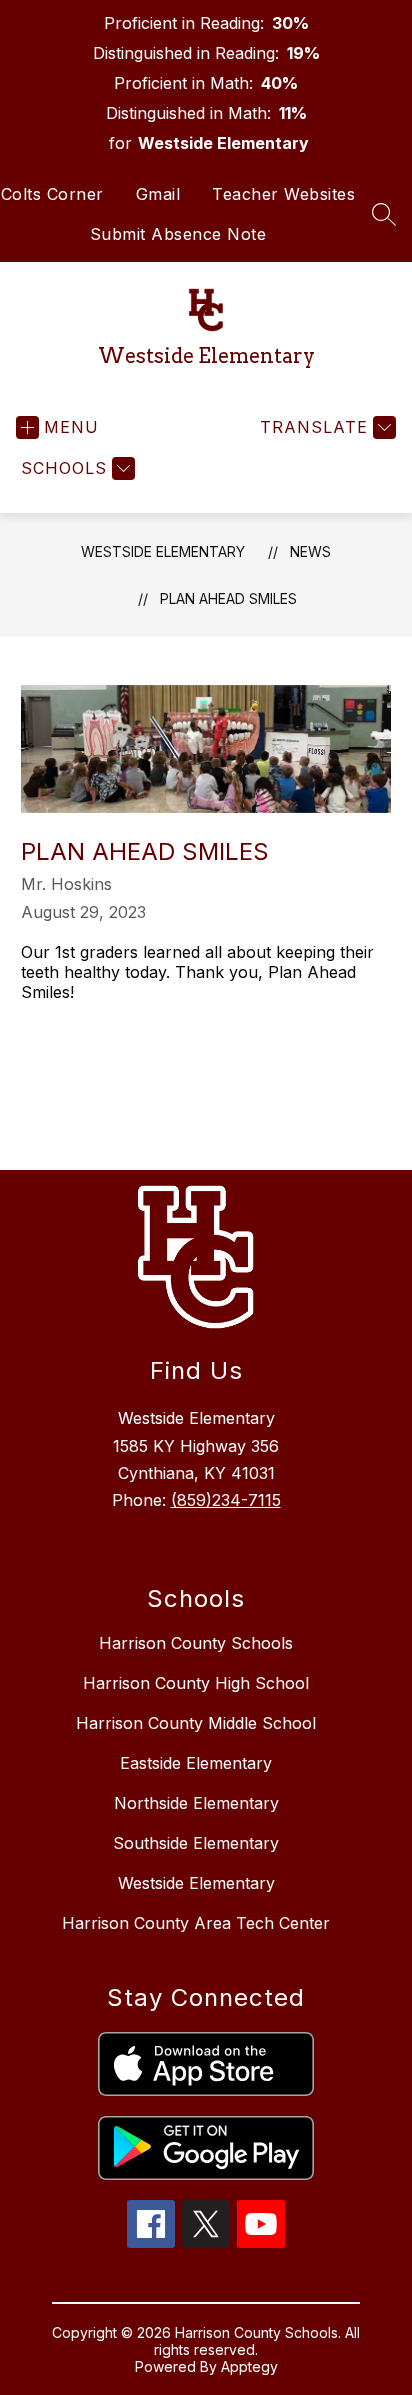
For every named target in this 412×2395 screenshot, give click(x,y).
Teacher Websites (283, 194)
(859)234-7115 (226, 1500)
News (310, 551)
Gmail (158, 194)
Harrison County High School (196, 1683)
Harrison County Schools (196, 1643)
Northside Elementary (196, 1803)
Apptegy (249, 2366)
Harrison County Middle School (196, 1723)
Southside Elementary (196, 1843)
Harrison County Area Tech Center (196, 1923)
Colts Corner (52, 194)
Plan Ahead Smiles (228, 598)
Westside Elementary (163, 551)
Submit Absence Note (178, 234)
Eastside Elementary (196, 1763)
